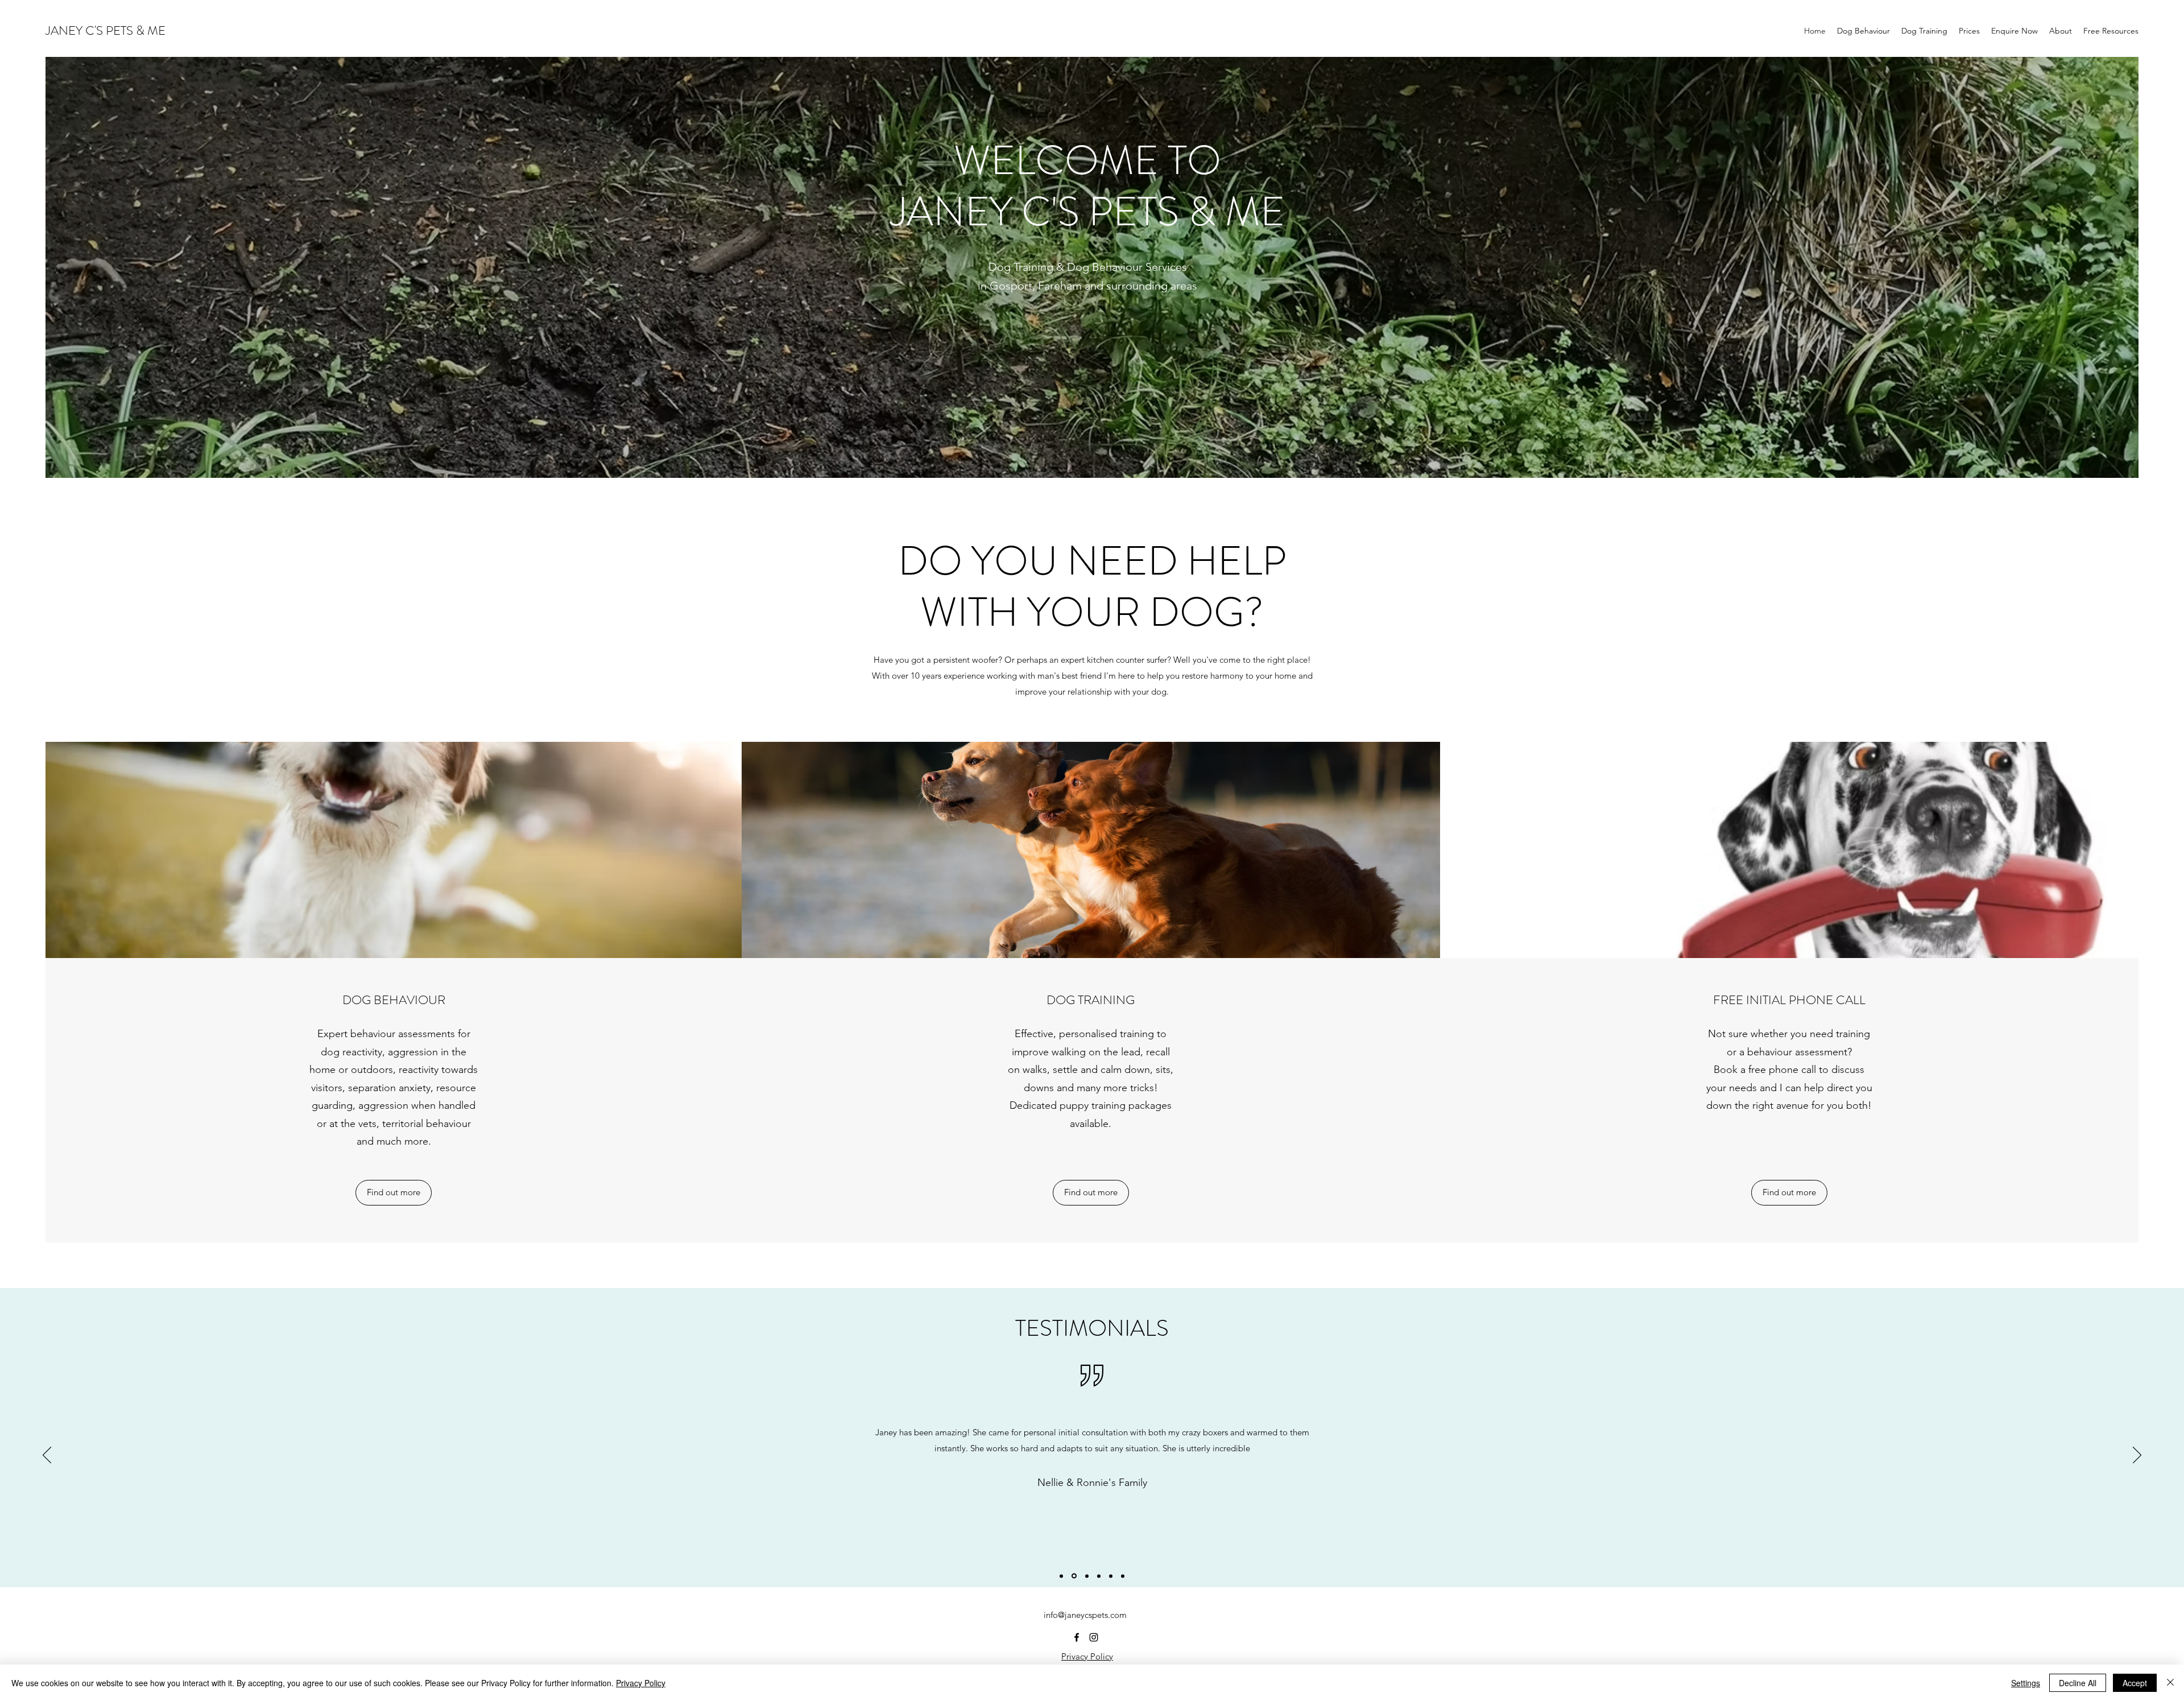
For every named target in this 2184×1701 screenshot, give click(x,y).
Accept (2135, 1683)
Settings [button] (2026, 1683)
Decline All (2078, 1683)
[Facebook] (1077, 1637)
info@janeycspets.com (1085, 1615)
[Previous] (47, 1456)
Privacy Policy (1087, 1656)
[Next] (2137, 1456)
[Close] (2170, 1683)
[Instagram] (1094, 1637)
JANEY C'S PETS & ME (106, 30)
